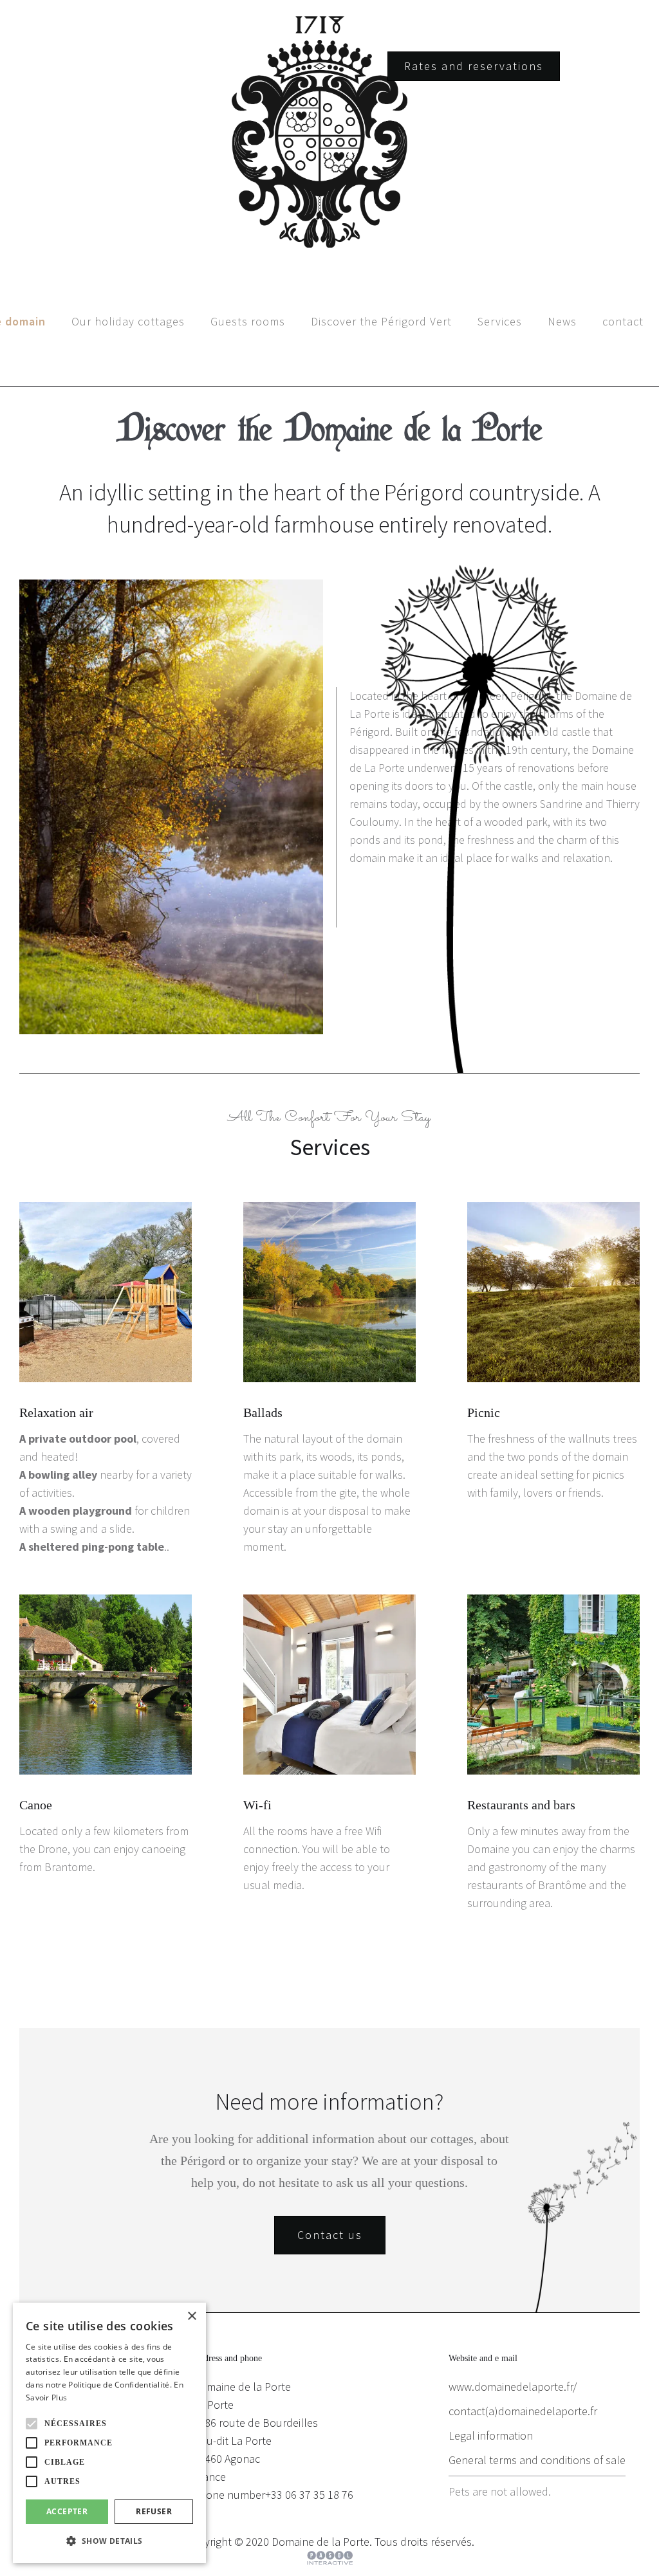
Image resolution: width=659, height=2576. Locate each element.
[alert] (109, 2433)
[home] (329, 132)
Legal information (491, 2435)
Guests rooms (248, 321)
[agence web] (330, 2558)
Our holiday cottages (128, 321)
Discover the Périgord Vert (381, 321)
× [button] (191, 2316)
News (562, 321)
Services (500, 321)
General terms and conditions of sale (537, 2460)
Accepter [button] (67, 2511)
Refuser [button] (154, 2511)
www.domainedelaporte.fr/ (513, 2387)
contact (623, 321)
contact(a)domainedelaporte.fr (523, 2411)
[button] (32, 2424)
